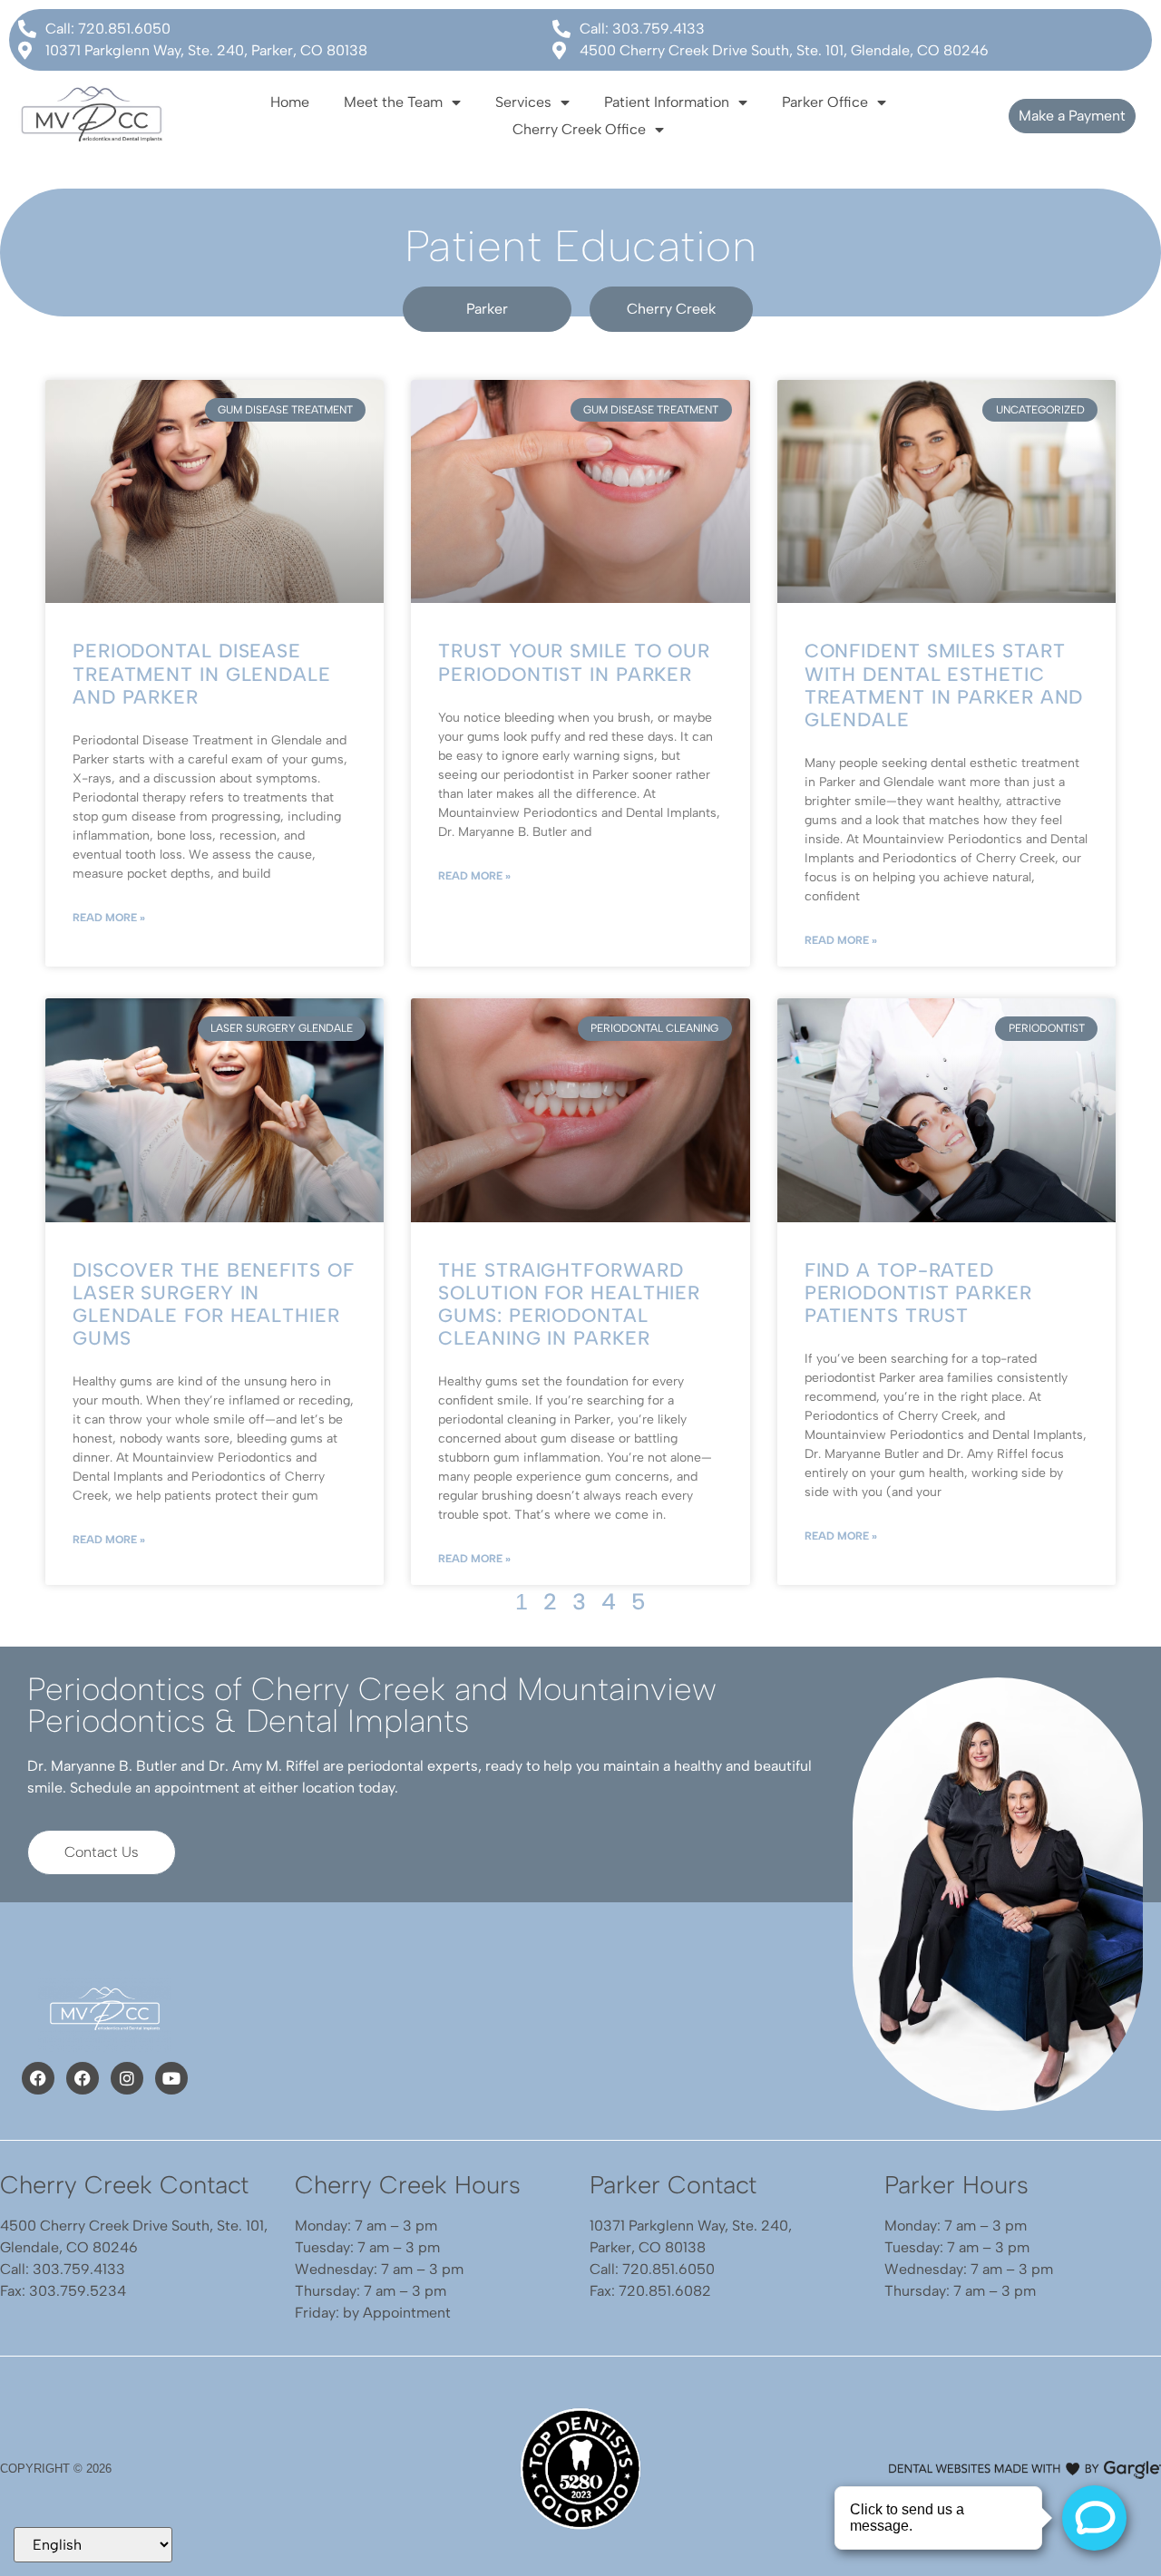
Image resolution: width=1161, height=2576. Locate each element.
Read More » (109, 918)
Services (523, 102)
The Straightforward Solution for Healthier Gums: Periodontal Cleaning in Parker (569, 1304)
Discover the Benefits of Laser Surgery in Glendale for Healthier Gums (214, 1304)
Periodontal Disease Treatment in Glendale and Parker (202, 673)
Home (290, 102)
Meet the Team (393, 102)
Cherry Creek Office (579, 129)
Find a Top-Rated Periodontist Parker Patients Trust (918, 1293)
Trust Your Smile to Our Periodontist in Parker (574, 662)
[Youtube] (171, 2078)
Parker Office (825, 102)
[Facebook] (38, 2078)
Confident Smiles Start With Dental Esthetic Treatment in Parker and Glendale (944, 685)
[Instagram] (127, 2078)
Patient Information (667, 102)
